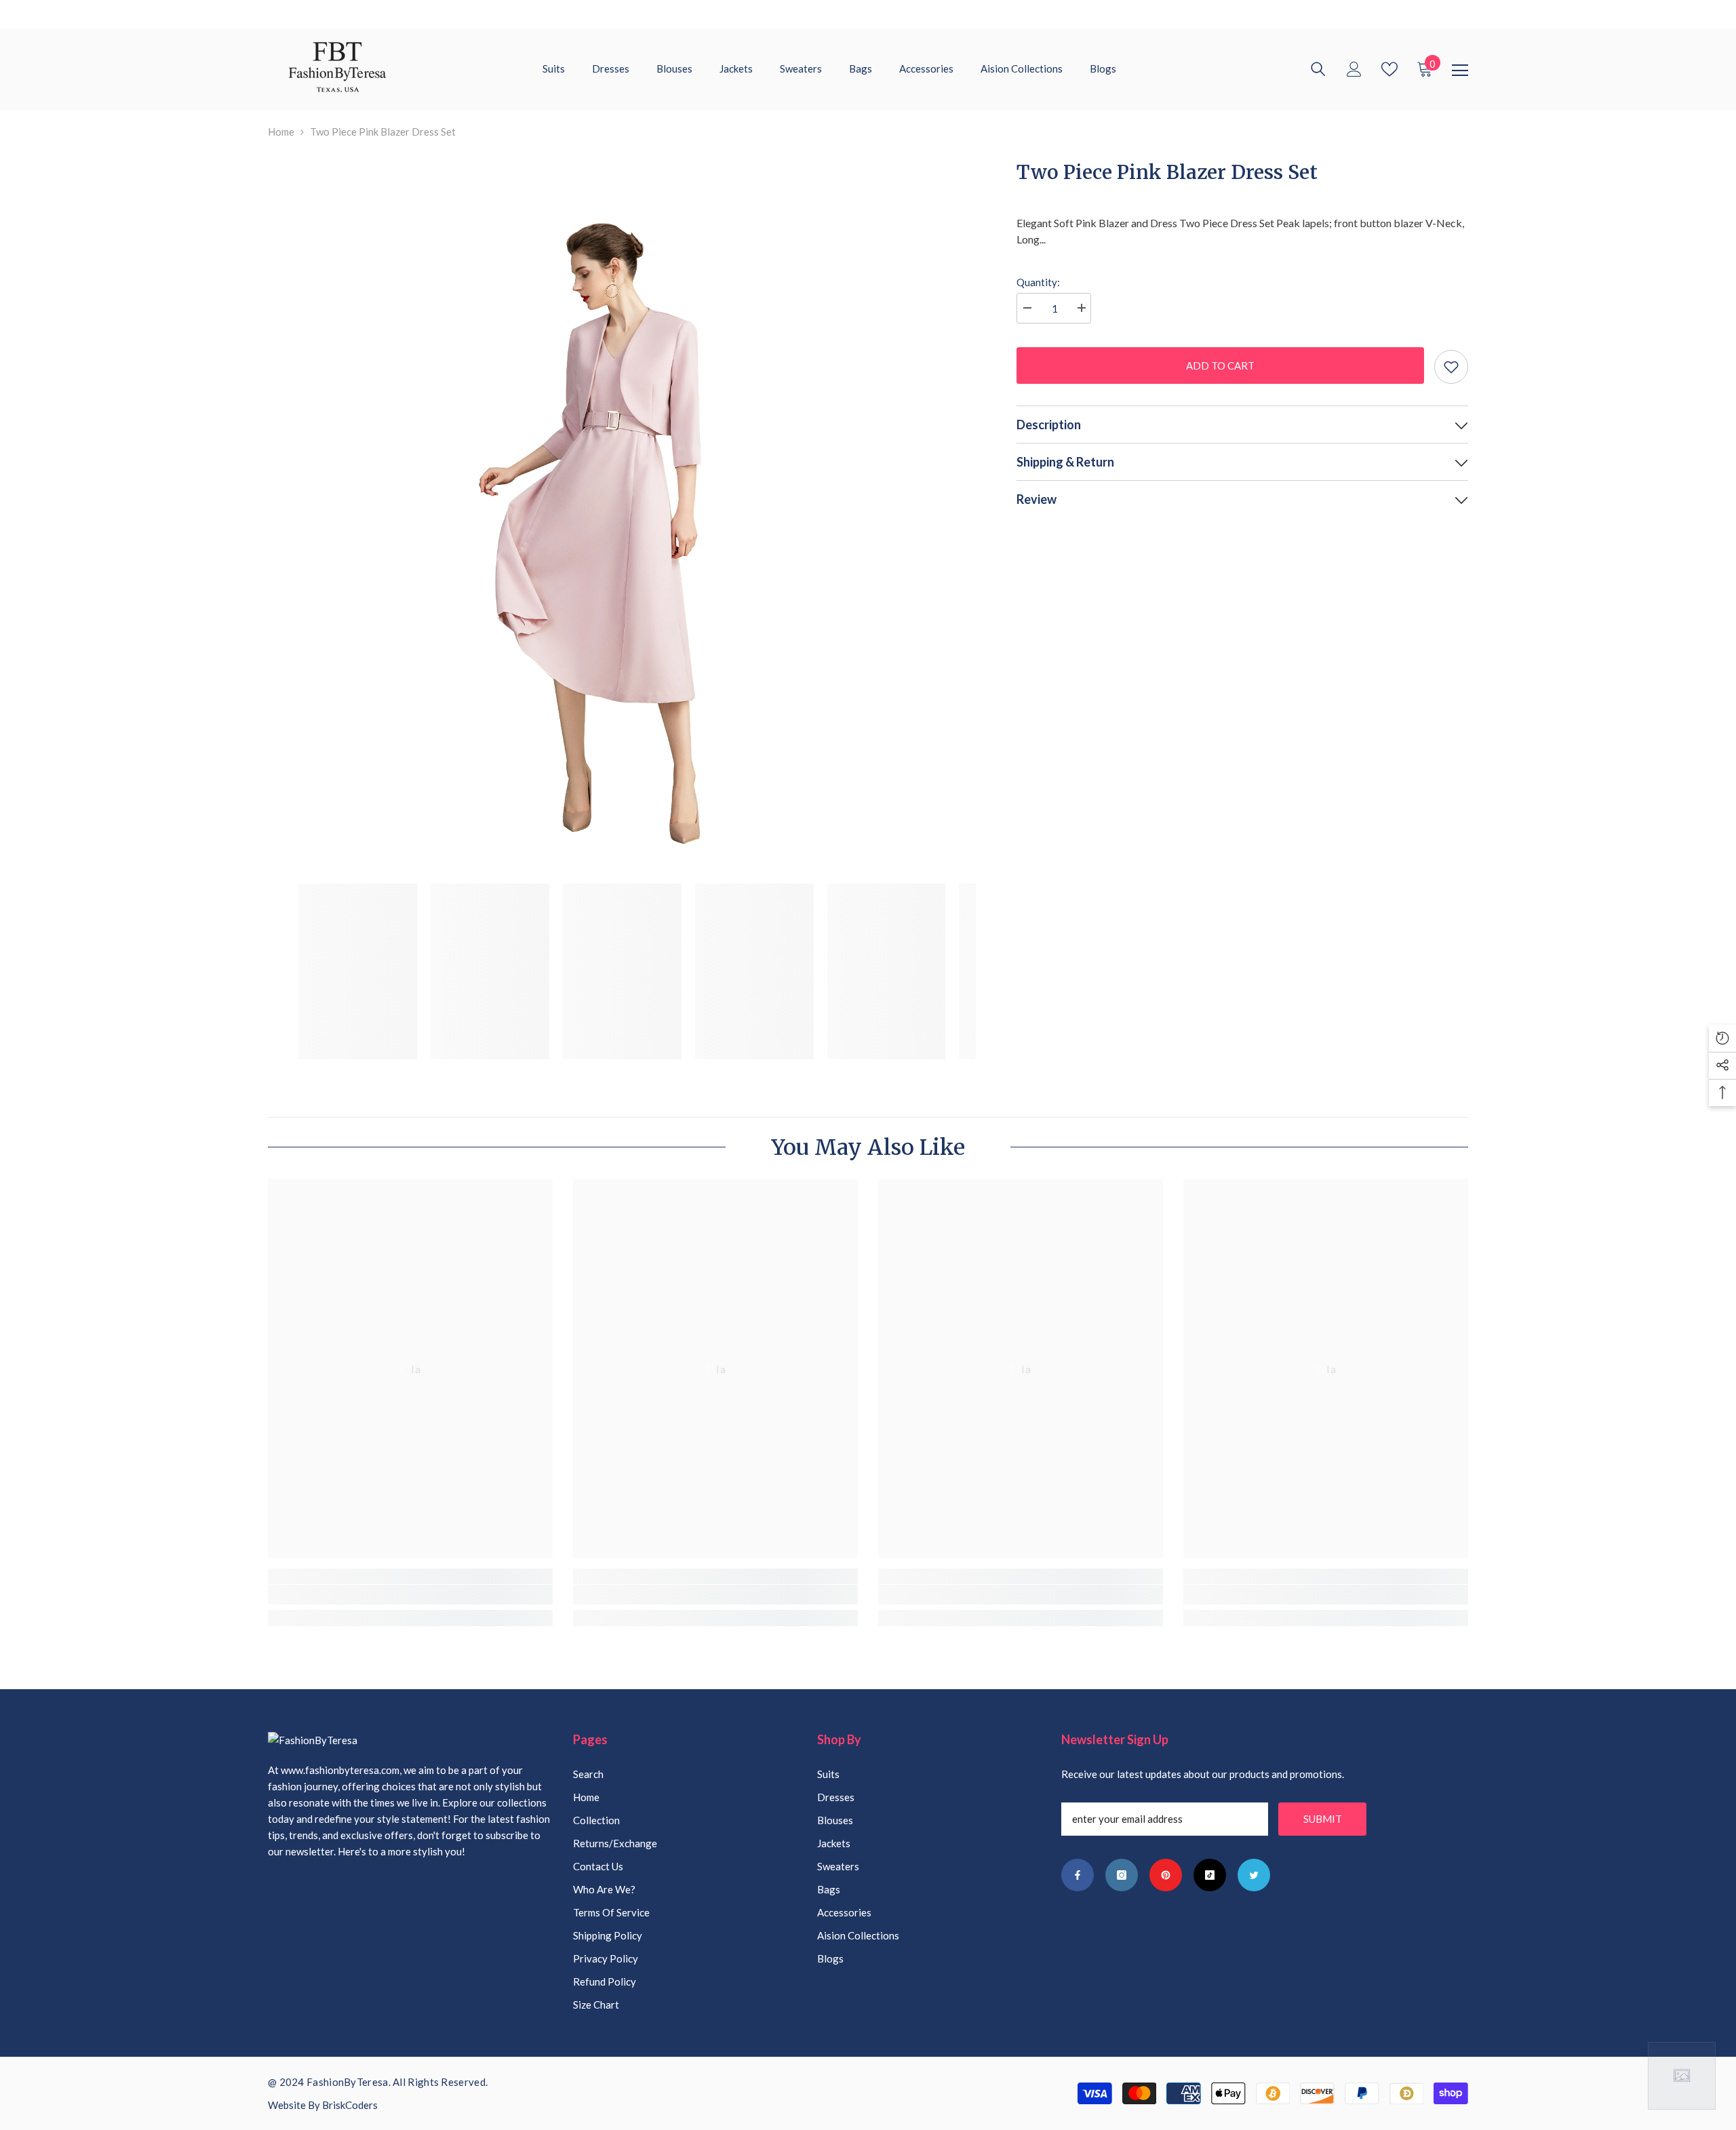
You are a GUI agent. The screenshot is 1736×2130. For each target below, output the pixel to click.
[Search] (1318, 69)
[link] (410, 1595)
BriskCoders (350, 2105)
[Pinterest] (1166, 1875)
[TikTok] (1210, 1875)
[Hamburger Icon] (1460, 71)
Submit (1323, 1819)
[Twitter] (1254, 1875)
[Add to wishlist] (1451, 367)
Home (281, 132)
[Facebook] (1078, 1875)
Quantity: (1038, 282)
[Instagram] (1122, 1875)
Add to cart (1217, 366)
